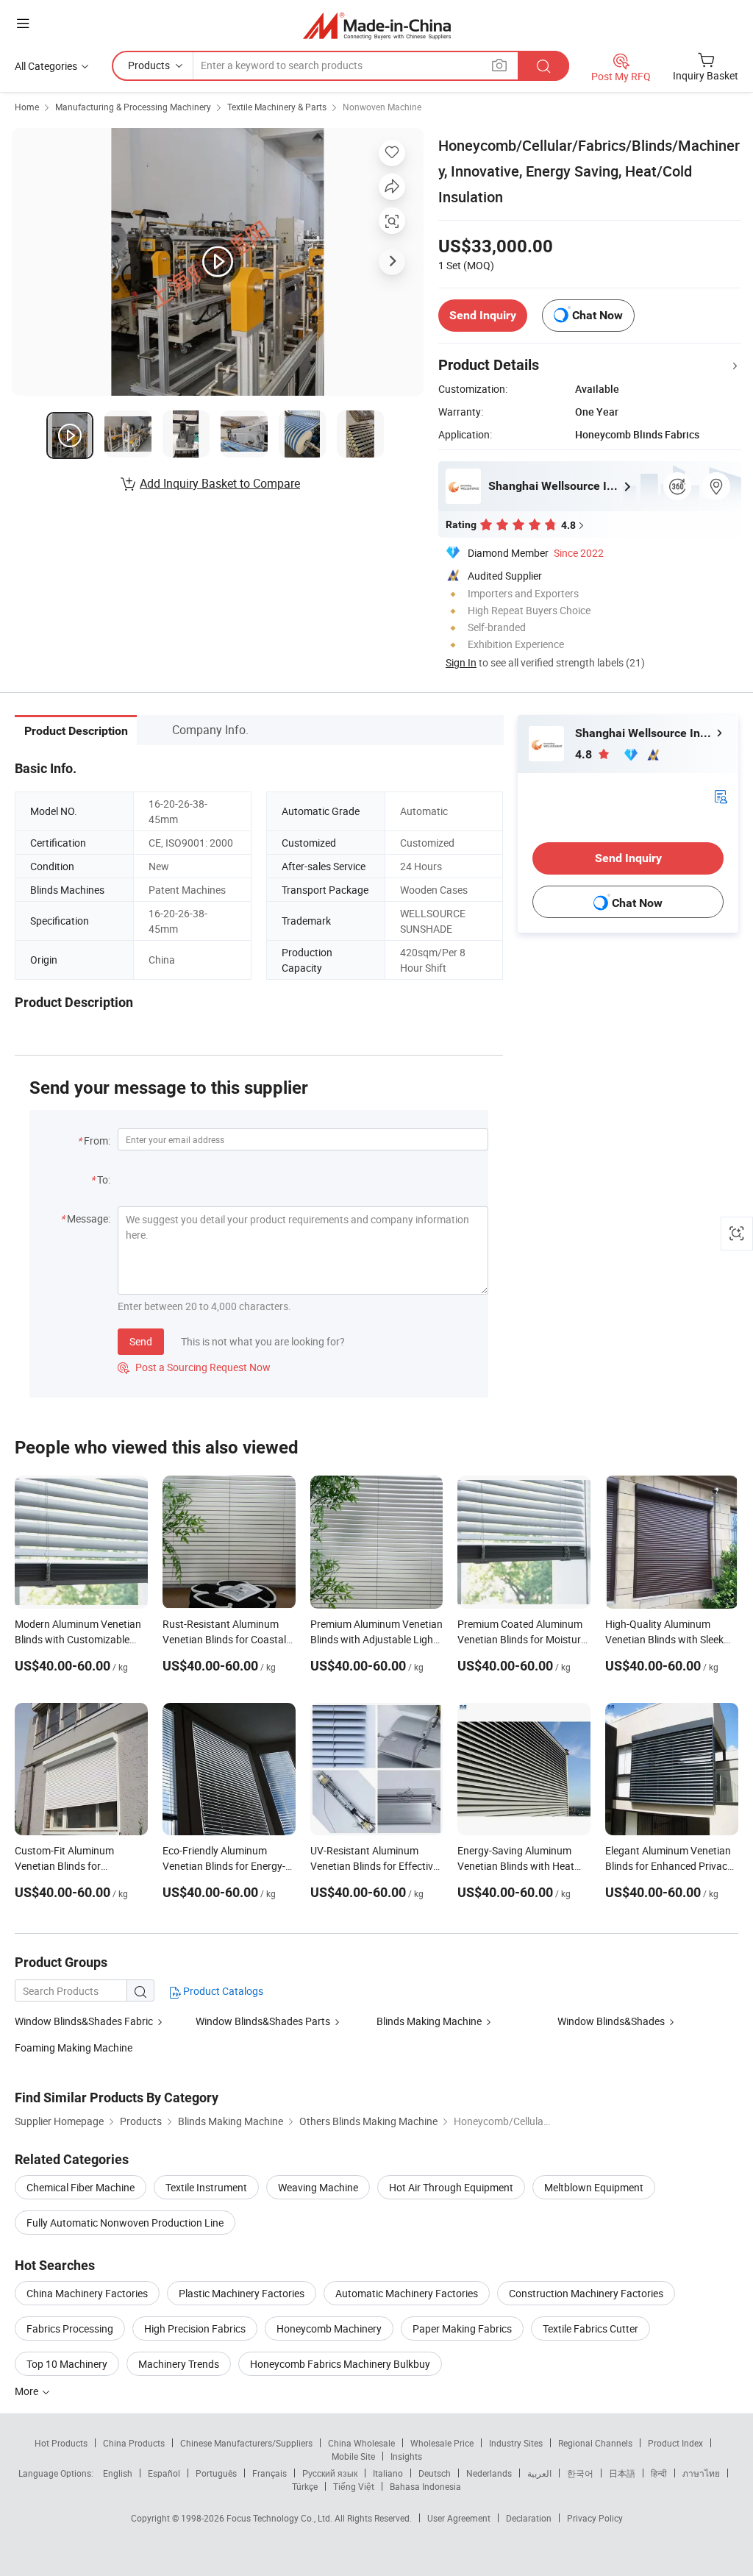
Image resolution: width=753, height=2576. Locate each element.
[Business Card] (721, 796)
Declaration (529, 2518)
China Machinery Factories (87, 2293)
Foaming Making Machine (74, 2047)
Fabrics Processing (70, 2328)
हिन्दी (659, 2473)
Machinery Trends (179, 2364)
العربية (539, 2473)
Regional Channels (595, 2443)
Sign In (461, 662)
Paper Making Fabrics (462, 2328)
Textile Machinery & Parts (277, 107)
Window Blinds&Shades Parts (263, 2021)
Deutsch (435, 2473)
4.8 (585, 754)
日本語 (622, 2473)
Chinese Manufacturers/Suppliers (246, 2443)
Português (216, 2473)
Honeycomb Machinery (329, 2328)
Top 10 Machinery (67, 2364)
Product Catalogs (222, 1991)
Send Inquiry (483, 315)
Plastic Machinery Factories (242, 2293)
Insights (406, 2456)
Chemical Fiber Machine (81, 2187)
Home (27, 107)
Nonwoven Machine (382, 107)
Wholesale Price (442, 2443)
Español (164, 2473)
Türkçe (305, 2486)
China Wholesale (361, 2443)
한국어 (580, 2473)
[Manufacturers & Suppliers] (377, 25)
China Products (134, 2443)
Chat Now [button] (597, 315)
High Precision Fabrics (195, 2328)
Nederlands (489, 2473)
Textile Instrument (206, 2187)
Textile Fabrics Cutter (590, 2328)
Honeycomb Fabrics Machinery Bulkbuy (340, 2364)
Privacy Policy (595, 2518)
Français (270, 2473)
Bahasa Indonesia (425, 2486)
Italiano (388, 2473)
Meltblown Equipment (594, 2187)
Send (141, 1341)
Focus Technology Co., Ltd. (281, 2518)
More (28, 2391)
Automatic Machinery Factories (407, 2293)
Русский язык (330, 2473)
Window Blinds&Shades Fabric (84, 2021)
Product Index (675, 2443)
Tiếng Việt (354, 2486)
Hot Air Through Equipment (451, 2187)
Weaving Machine (318, 2187)
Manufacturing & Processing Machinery (133, 107)
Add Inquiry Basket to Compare (220, 483)
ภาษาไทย (701, 2473)
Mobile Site (353, 2456)
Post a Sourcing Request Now (194, 1367)
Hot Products (61, 2443)
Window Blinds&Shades (611, 2021)
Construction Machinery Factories (586, 2293)
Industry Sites (516, 2443)
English (118, 2473)
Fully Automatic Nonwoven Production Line (125, 2223)
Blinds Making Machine (429, 2021)
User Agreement (459, 2518)
